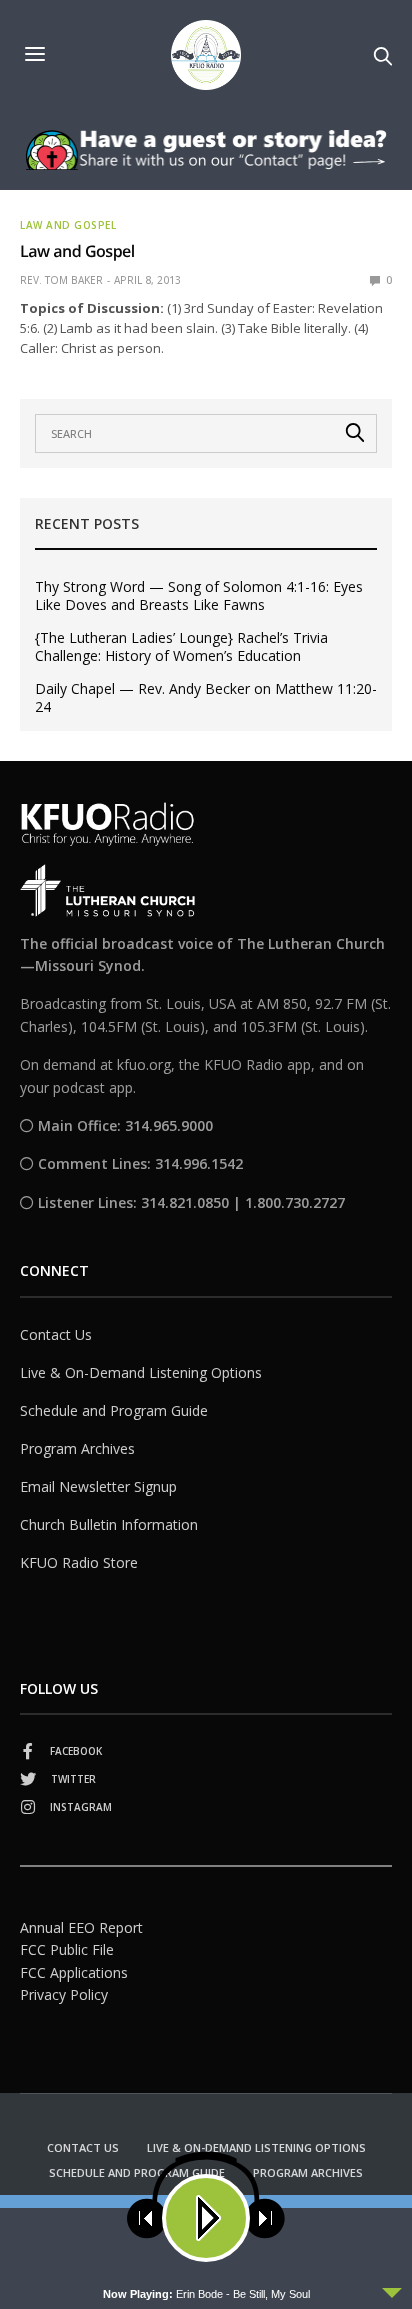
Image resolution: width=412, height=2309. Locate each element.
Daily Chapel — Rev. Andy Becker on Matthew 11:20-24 (206, 698)
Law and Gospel (68, 225)
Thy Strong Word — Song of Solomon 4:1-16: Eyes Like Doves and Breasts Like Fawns (199, 596)
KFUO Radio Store (79, 1562)
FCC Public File (67, 1949)
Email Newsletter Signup (98, 1486)
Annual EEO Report (81, 1927)
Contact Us (56, 1334)
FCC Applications (74, 1972)
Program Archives (77, 1448)
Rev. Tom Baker (61, 280)
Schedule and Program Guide (114, 1410)
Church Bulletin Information (109, 1524)
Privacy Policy (64, 1994)
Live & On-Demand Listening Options (141, 1372)
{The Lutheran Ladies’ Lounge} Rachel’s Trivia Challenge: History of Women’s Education (181, 647)
